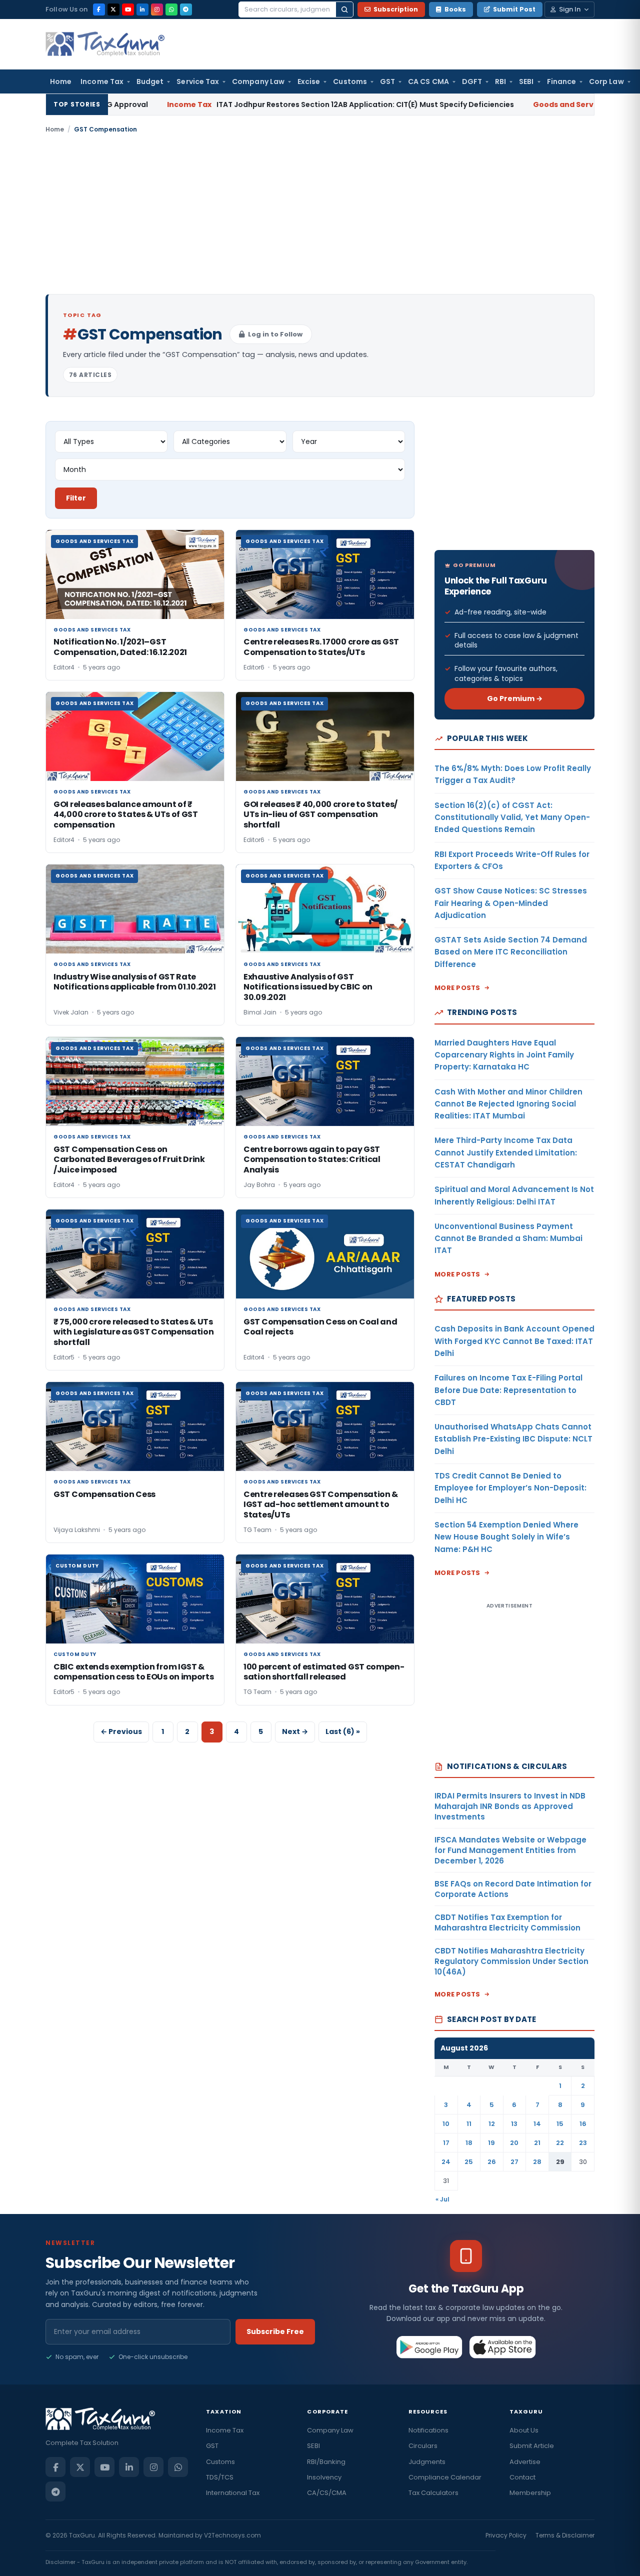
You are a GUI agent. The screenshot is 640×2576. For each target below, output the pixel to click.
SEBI (526, 81)
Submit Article (532, 2446)
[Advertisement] (320, 214)
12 (492, 2124)
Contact (522, 2477)
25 (469, 2162)
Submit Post (514, 9)
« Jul (442, 2199)
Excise (309, 81)
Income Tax (102, 81)
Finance (562, 81)
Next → (295, 1731)
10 (446, 2124)
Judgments (427, 2462)
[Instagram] (157, 9)
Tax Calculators (433, 2493)
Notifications (428, 2430)
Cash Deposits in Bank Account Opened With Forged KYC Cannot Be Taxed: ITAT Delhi (514, 1341)
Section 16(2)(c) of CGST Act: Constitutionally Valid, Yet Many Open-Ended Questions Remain (512, 817)
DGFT (472, 81)
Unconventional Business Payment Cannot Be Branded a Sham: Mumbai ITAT (508, 1238)
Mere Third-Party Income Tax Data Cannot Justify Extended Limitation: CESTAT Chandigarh (506, 1152)
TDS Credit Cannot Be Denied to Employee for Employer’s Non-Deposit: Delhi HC (510, 1488)
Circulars (423, 2446)
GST (387, 81)
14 (537, 2124)
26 (492, 2162)
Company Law (258, 81)
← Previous (121, 1731)
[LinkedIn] (142, 9)
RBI (500, 81)
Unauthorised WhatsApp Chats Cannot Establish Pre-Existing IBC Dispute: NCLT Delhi (513, 1439)
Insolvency (324, 2477)
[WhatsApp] (171, 9)
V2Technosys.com (232, 2535)
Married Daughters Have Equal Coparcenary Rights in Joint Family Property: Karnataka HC (504, 1055)
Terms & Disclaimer (565, 2535)
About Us (524, 2430)
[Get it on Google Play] (430, 2347)
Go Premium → (515, 698)
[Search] (344, 9)
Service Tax (198, 81)
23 (583, 2143)
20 (514, 2143)
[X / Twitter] (113, 9)
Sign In (570, 9)
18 (469, 2143)
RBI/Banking (326, 2462)
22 (560, 2143)
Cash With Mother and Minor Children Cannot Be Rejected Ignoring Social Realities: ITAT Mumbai (508, 1104)
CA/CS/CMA (327, 2493)
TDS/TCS (220, 2477)
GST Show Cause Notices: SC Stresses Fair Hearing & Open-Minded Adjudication (511, 903)
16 (583, 2124)
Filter (76, 498)
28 (537, 2162)
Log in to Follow (275, 334)
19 (491, 2143)
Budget (150, 81)
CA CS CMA (428, 81)
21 (537, 2143)
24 (446, 2162)
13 (514, 2124)
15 (560, 2124)
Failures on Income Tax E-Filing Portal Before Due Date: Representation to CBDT (508, 1390)
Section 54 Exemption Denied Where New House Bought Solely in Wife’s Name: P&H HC (506, 1537)
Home (61, 81)
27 (514, 2162)
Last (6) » (343, 1731)
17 (446, 2143)
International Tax (233, 2493)
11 (469, 2124)
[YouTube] (128, 9)
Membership (530, 2493)
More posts (457, 988)
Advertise (525, 2462)
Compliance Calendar (445, 2477)
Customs (350, 81)
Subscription (396, 9)
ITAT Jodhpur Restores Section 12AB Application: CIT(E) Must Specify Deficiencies (276, 104)
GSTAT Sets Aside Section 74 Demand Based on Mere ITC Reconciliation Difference (511, 952)
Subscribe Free (275, 2331)
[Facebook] (99, 9)
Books (455, 9)
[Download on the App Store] (503, 2347)
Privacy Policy (506, 2535)
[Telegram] (186, 9)
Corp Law (606, 81)
